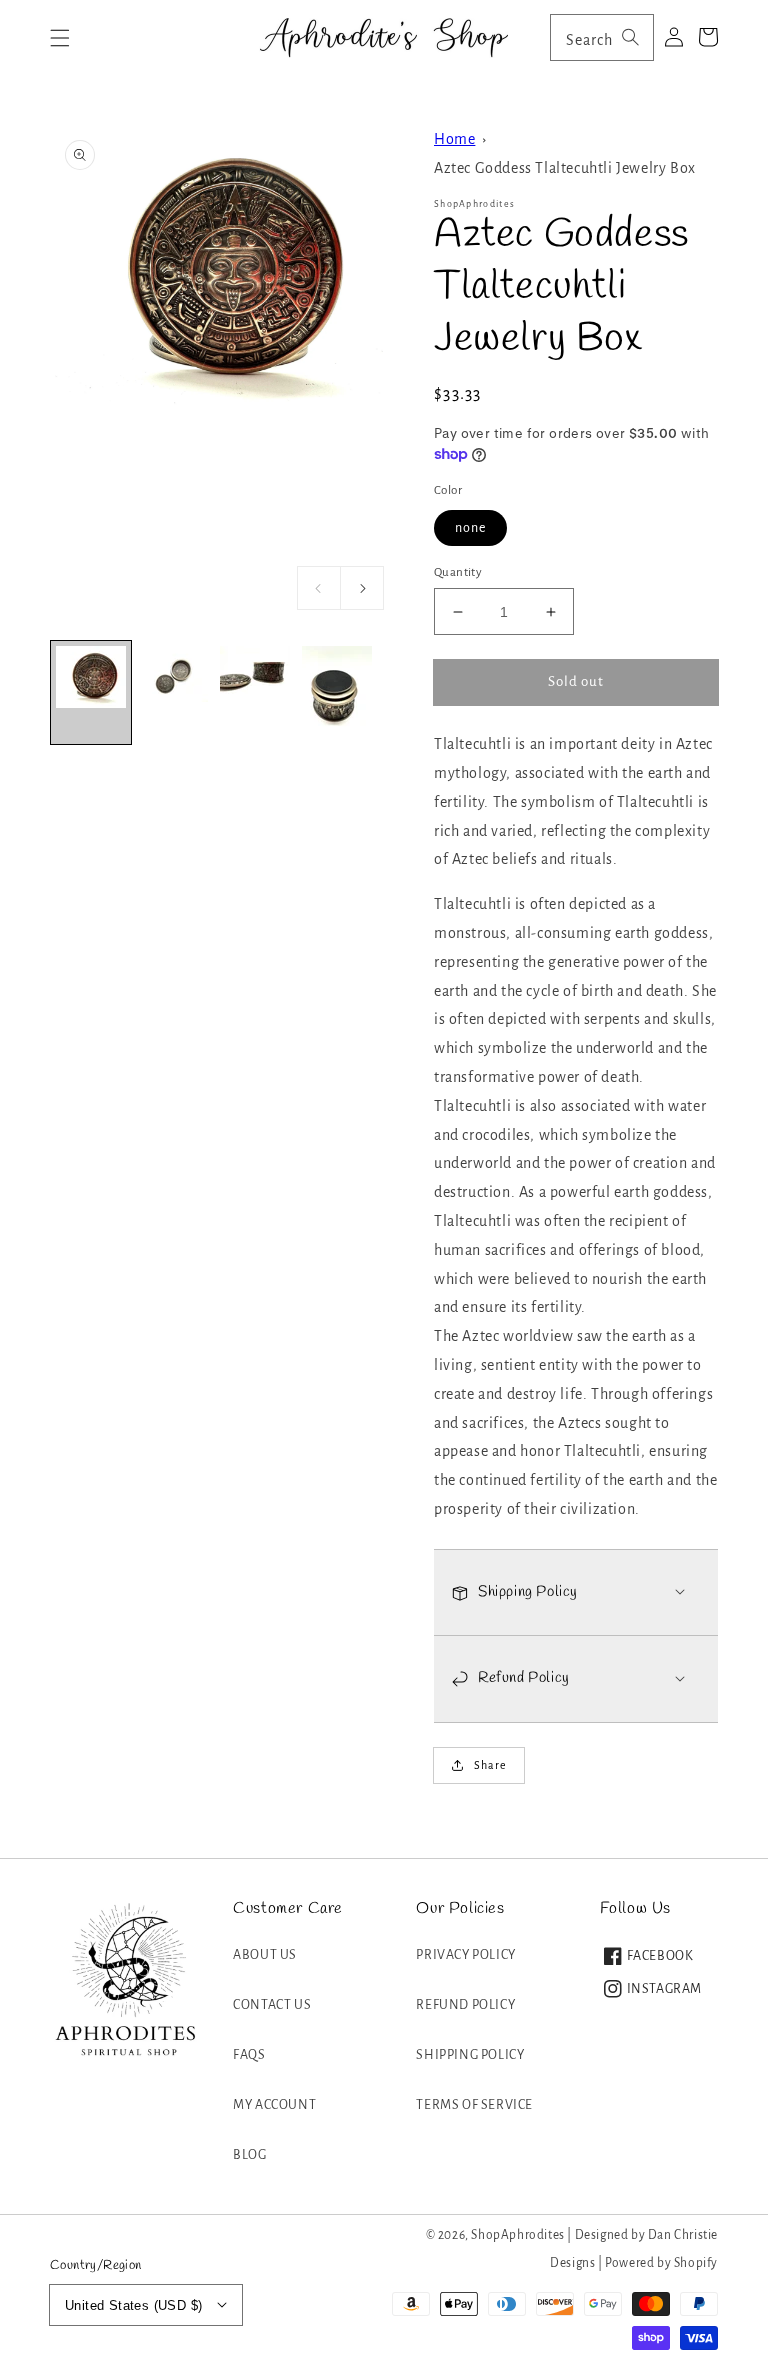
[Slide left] (319, 588)
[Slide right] (362, 588)
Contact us (272, 2005)
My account (274, 2105)
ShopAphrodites (517, 2235)
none (470, 528)
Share (490, 1765)
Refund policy (465, 2005)
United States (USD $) (133, 2305)
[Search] (631, 37)
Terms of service (474, 2105)
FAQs (249, 2055)
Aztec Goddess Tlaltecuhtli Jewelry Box (565, 168)
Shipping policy (470, 2055)
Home (454, 139)
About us (265, 1955)
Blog (249, 2155)
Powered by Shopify (661, 2263)
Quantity (458, 572)
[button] (60, 38)
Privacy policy (465, 1955)
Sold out (576, 681)
